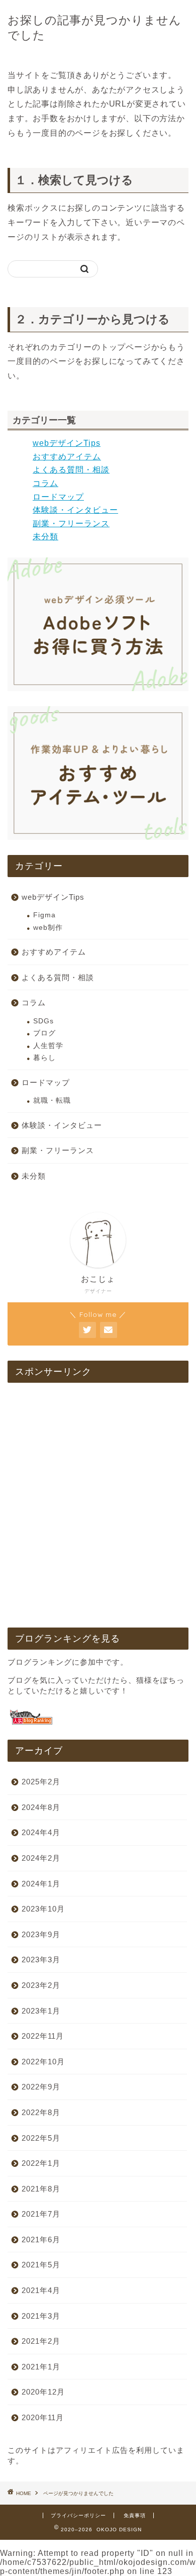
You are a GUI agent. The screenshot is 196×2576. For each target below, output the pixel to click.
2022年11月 (43, 2036)
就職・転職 (52, 1101)
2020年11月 (43, 2417)
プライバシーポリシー (78, 2515)
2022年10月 (43, 2062)
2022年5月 (41, 2138)
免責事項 (135, 2515)
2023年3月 (41, 1960)
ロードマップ (58, 497)
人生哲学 (48, 1046)
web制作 (48, 928)
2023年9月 (41, 1934)
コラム (45, 483)
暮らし (44, 1058)
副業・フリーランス (71, 523)
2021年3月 (41, 2316)
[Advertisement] (98, 1506)
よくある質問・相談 (71, 470)
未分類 (45, 537)
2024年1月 (41, 1884)
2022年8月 (41, 2112)
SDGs (43, 1021)
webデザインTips (67, 443)
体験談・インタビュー (75, 510)
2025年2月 (41, 1782)
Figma (44, 915)
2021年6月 (41, 2239)
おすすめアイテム (67, 457)
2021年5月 (41, 2265)
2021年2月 (41, 2341)
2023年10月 (43, 1909)
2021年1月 (41, 2367)
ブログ (44, 1033)
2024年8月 (41, 1807)
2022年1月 (41, 2163)
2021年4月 (41, 2290)
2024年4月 (41, 1832)
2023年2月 (41, 1985)
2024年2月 (41, 1858)
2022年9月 (41, 2087)
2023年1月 (41, 2011)
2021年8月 (41, 2189)
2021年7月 (41, 2214)
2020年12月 (43, 2392)
